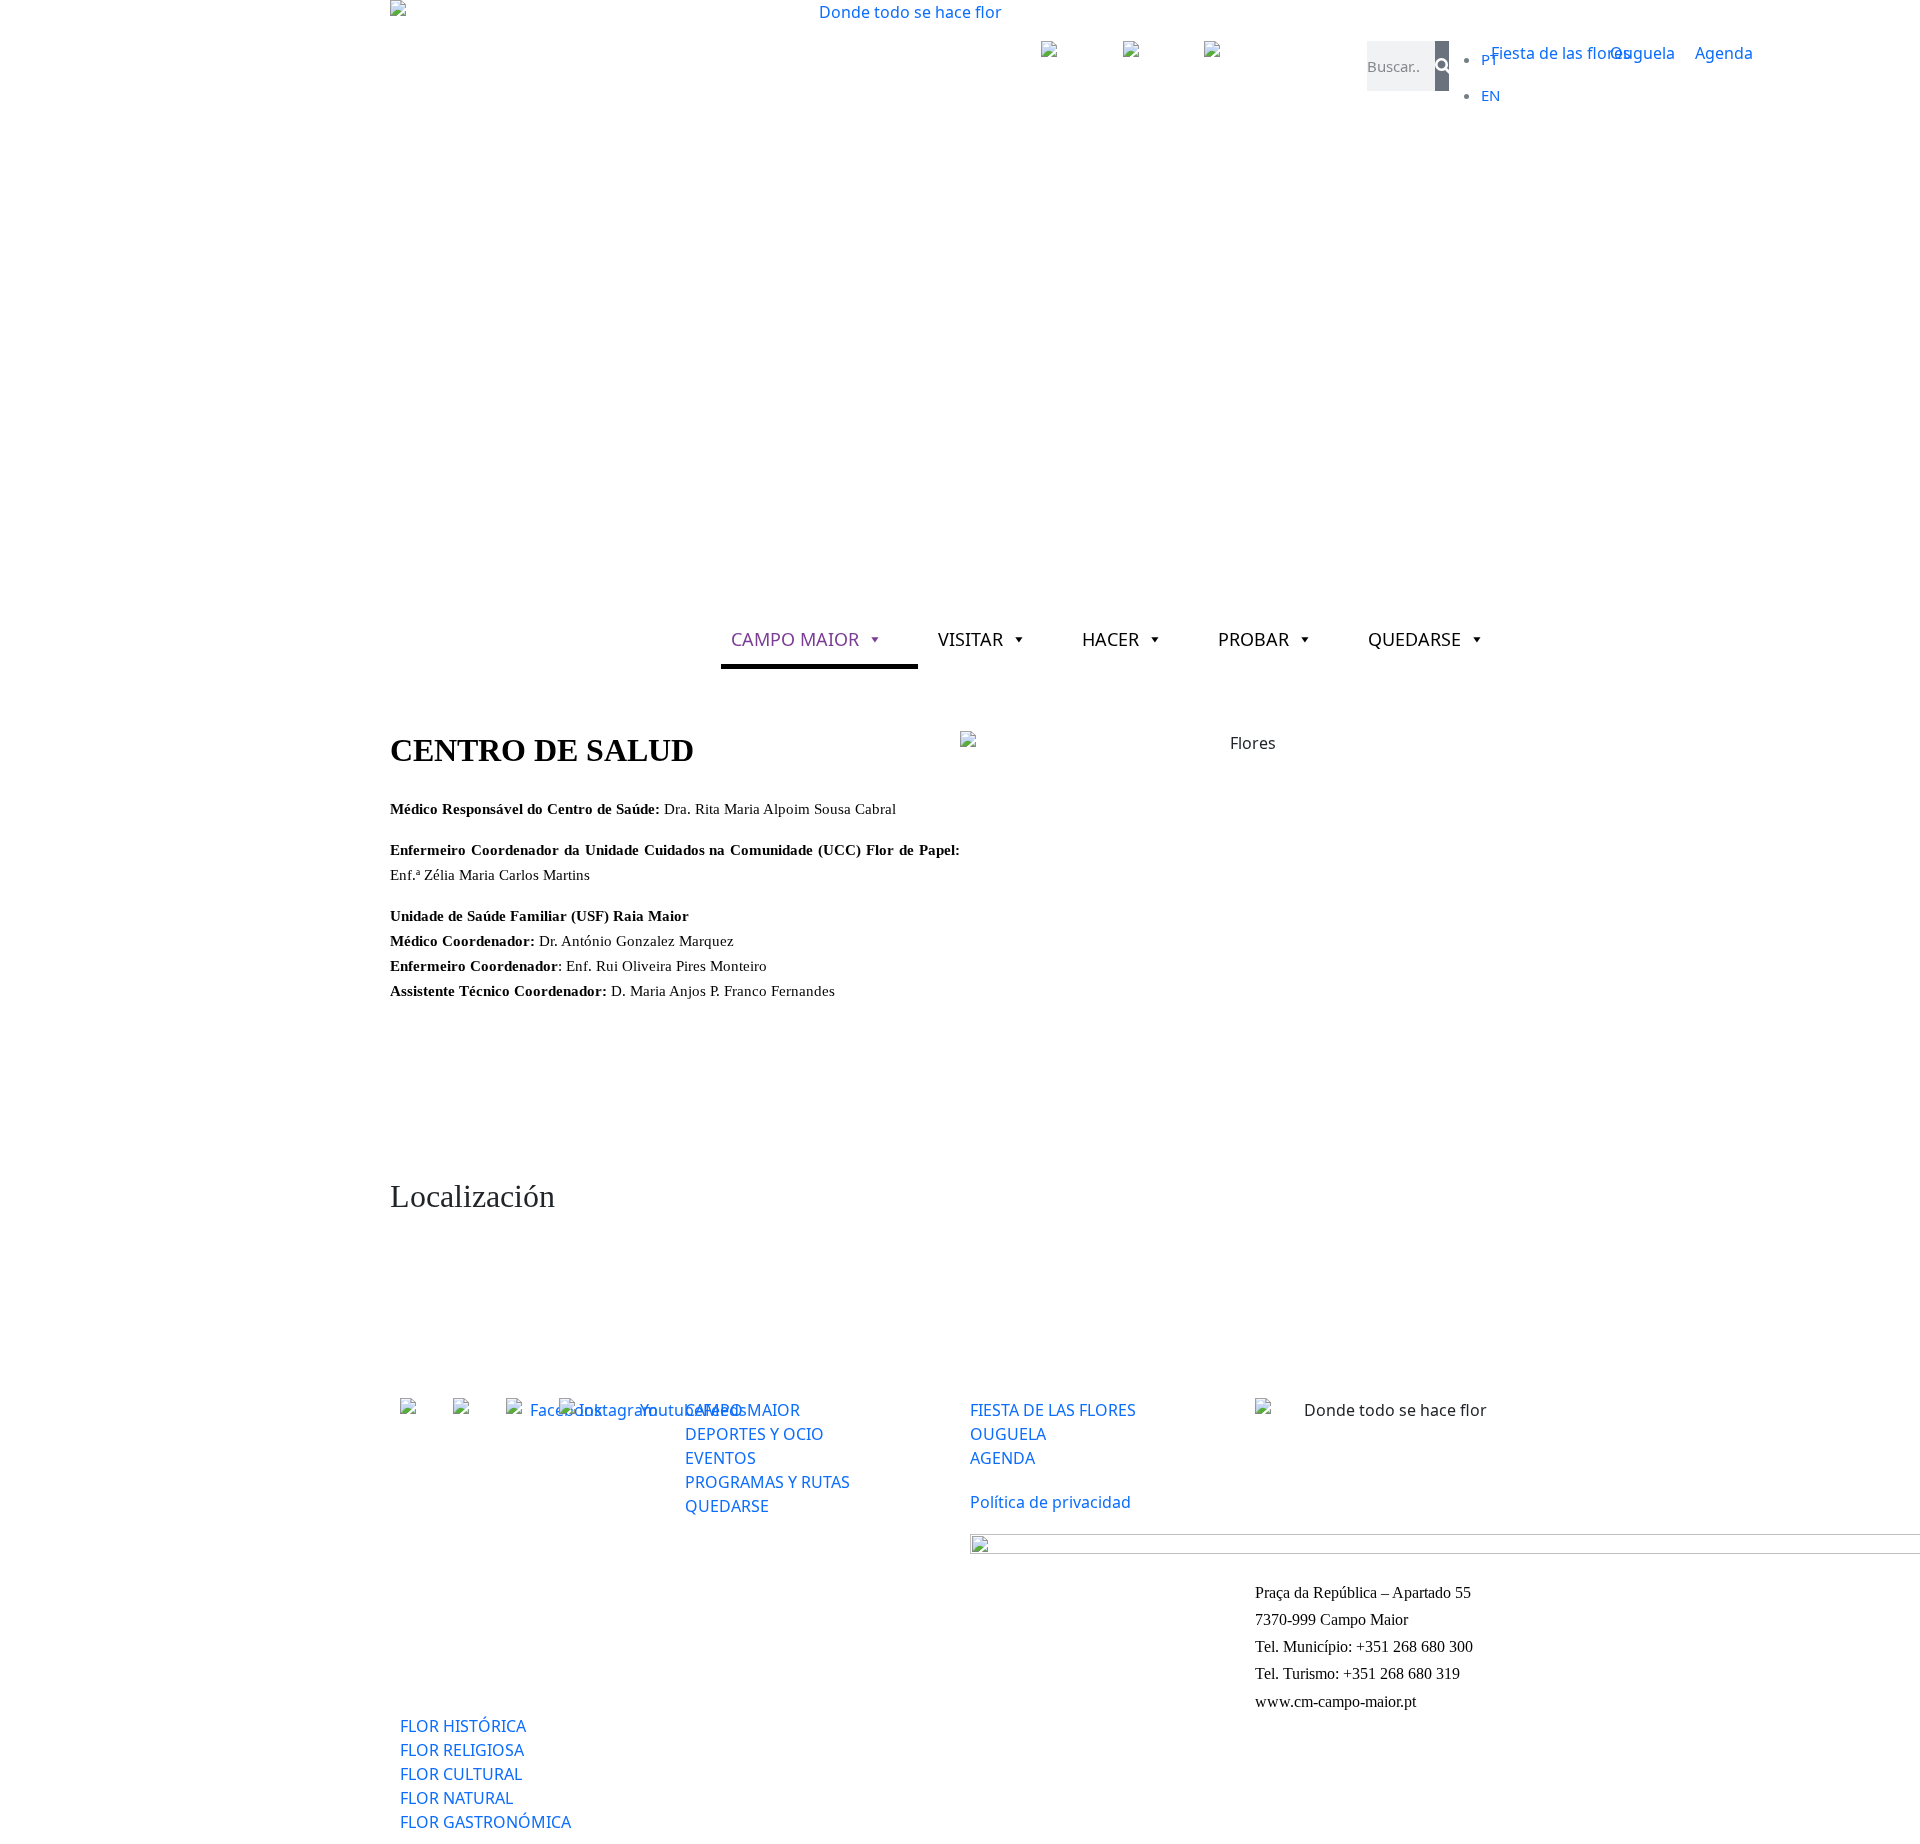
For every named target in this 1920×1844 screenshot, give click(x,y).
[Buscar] (1441, 66)
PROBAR (1253, 639)
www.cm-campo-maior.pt (1335, 1701)
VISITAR (970, 639)
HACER (1110, 639)
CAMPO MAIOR (795, 639)
